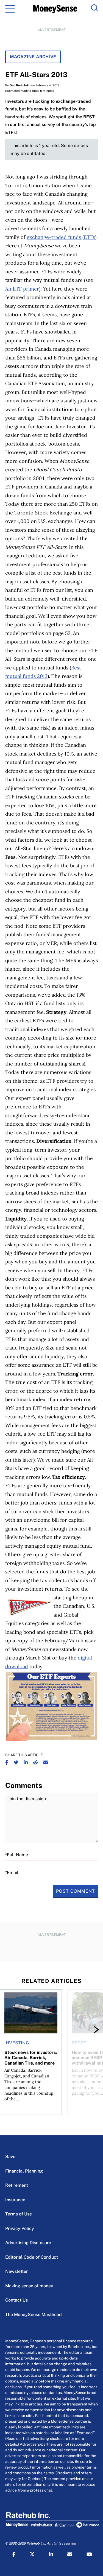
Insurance (15, 2200)
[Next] (91, 2030)
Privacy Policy (20, 2228)
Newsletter (16, 2271)
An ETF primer (22, 289)
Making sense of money (29, 2286)
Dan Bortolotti (20, 85)
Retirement (17, 2185)
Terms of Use (19, 2214)
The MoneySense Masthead (34, 2315)
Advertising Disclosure (28, 2243)
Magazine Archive (33, 57)
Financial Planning (24, 2171)
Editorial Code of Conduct (32, 2257)
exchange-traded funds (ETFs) (62, 237)
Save (10, 2157)
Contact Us (16, 2300)
